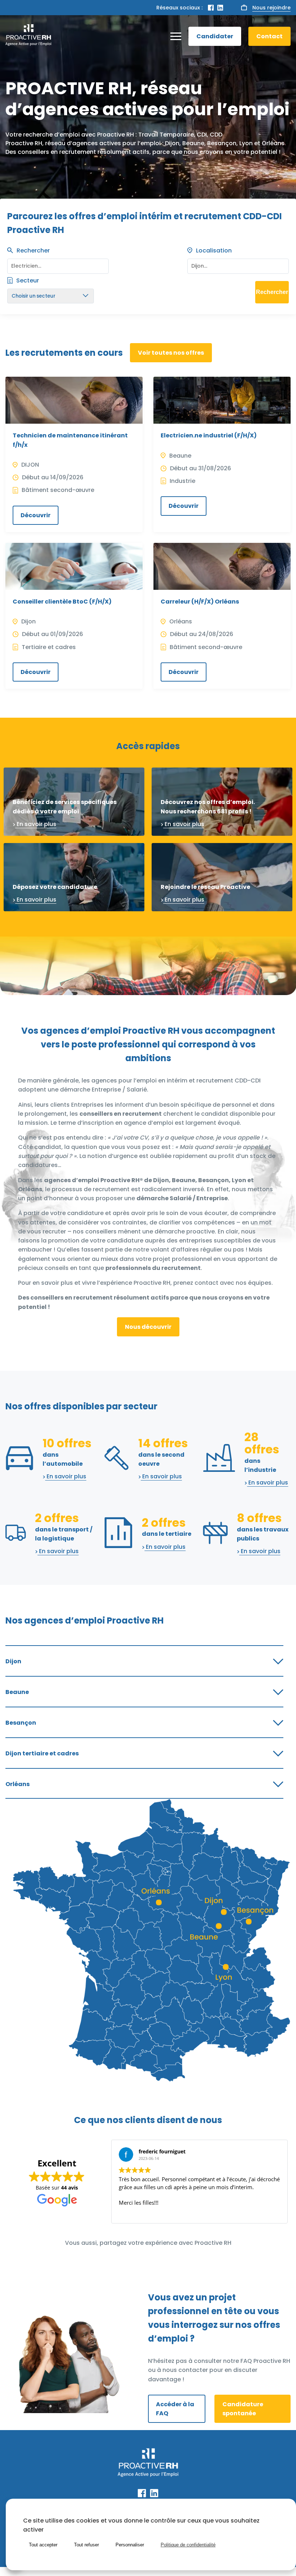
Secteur (28, 280)
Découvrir (36, 515)
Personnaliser (130, 2545)
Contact (269, 36)
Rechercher (33, 250)
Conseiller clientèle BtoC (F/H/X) (62, 602)
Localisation (214, 250)
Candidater (215, 36)
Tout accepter (43, 2545)
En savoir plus (36, 824)
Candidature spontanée (243, 2409)
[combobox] (238, 264)
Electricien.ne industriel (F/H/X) (209, 435)
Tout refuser (86, 2545)
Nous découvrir (148, 1327)
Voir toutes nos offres (171, 353)
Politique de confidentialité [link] (188, 2545)
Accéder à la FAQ (175, 2409)
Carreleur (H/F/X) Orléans (200, 602)
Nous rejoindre (271, 8)
